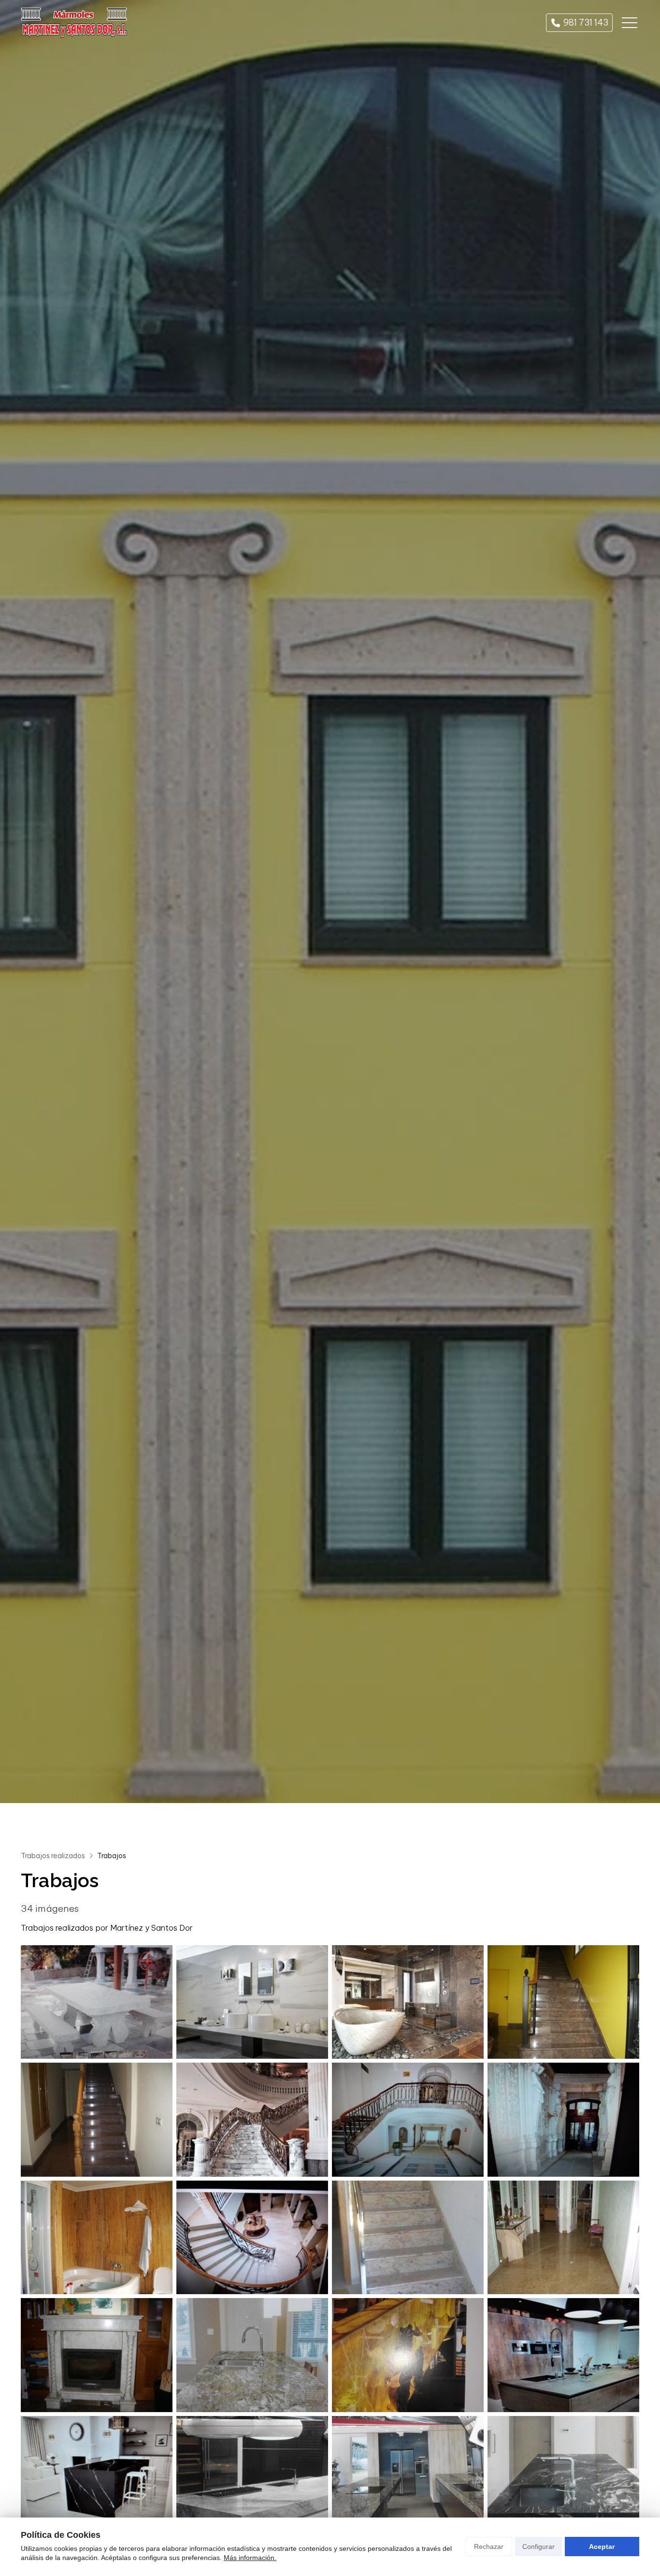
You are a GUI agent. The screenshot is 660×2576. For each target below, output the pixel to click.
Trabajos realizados (53, 1856)
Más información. (250, 2558)
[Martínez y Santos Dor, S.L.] (74, 23)
